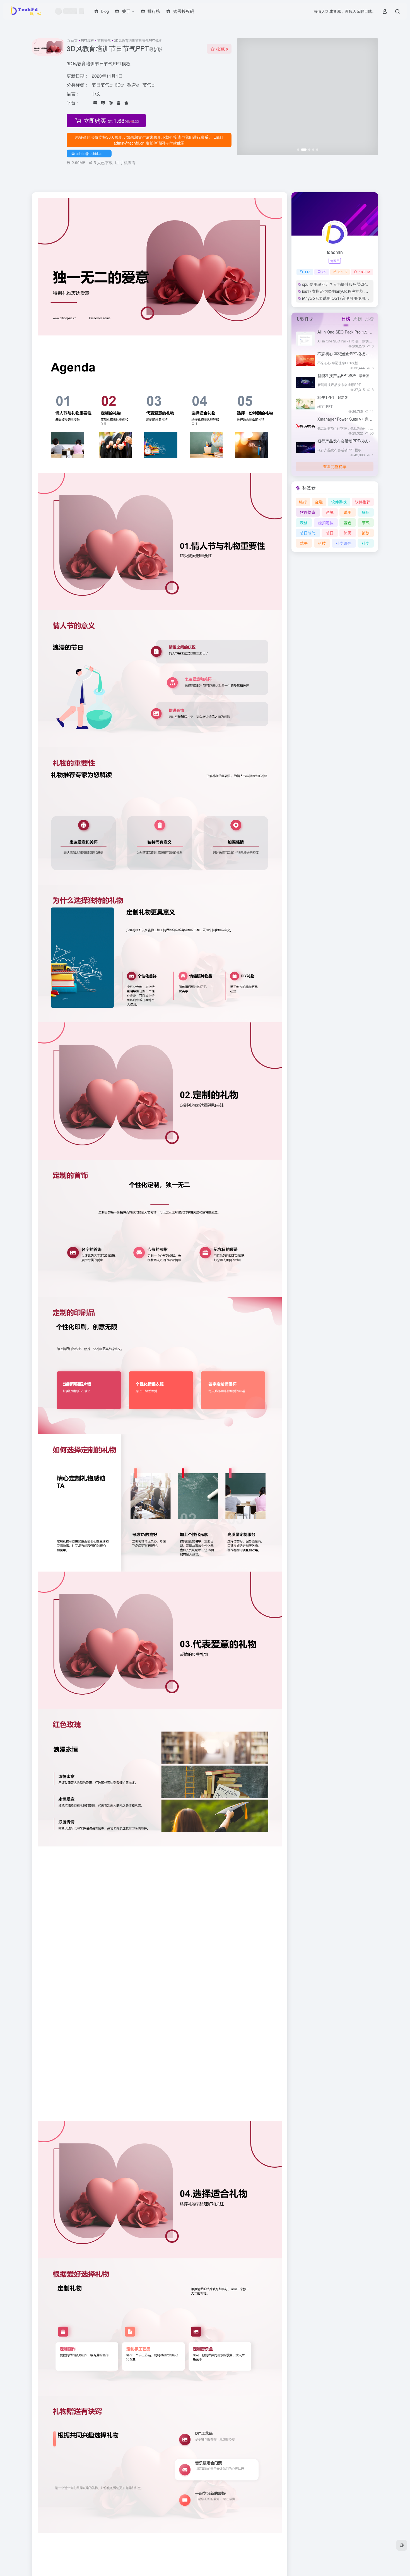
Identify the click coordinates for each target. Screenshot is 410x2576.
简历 (348, 533)
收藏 (222, 49)
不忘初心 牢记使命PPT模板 (348, 354)
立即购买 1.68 (111, 120)
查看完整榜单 (335, 466)
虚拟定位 (326, 522)
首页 (74, 40)
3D (118, 85)
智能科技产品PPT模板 (343, 375)
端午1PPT (333, 397)
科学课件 (344, 543)
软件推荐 (363, 502)
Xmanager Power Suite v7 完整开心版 (360, 419)
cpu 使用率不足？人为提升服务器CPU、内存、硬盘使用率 (353, 284)
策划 (366, 533)
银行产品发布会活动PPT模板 (349, 441)
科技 (322, 543)
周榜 (358, 319)
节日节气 (104, 40)
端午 (304, 543)
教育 (132, 85)
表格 (304, 522)
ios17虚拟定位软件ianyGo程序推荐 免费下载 (341, 291)
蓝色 (348, 522)
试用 (348, 512)
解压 (366, 512)
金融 (319, 502)
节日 (330, 533)
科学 (366, 543)
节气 (147, 85)
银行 (303, 502)
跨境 (330, 512)
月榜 (369, 319)
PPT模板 (87, 40)
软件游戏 (339, 502)
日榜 (346, 319)
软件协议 (308, 512)
